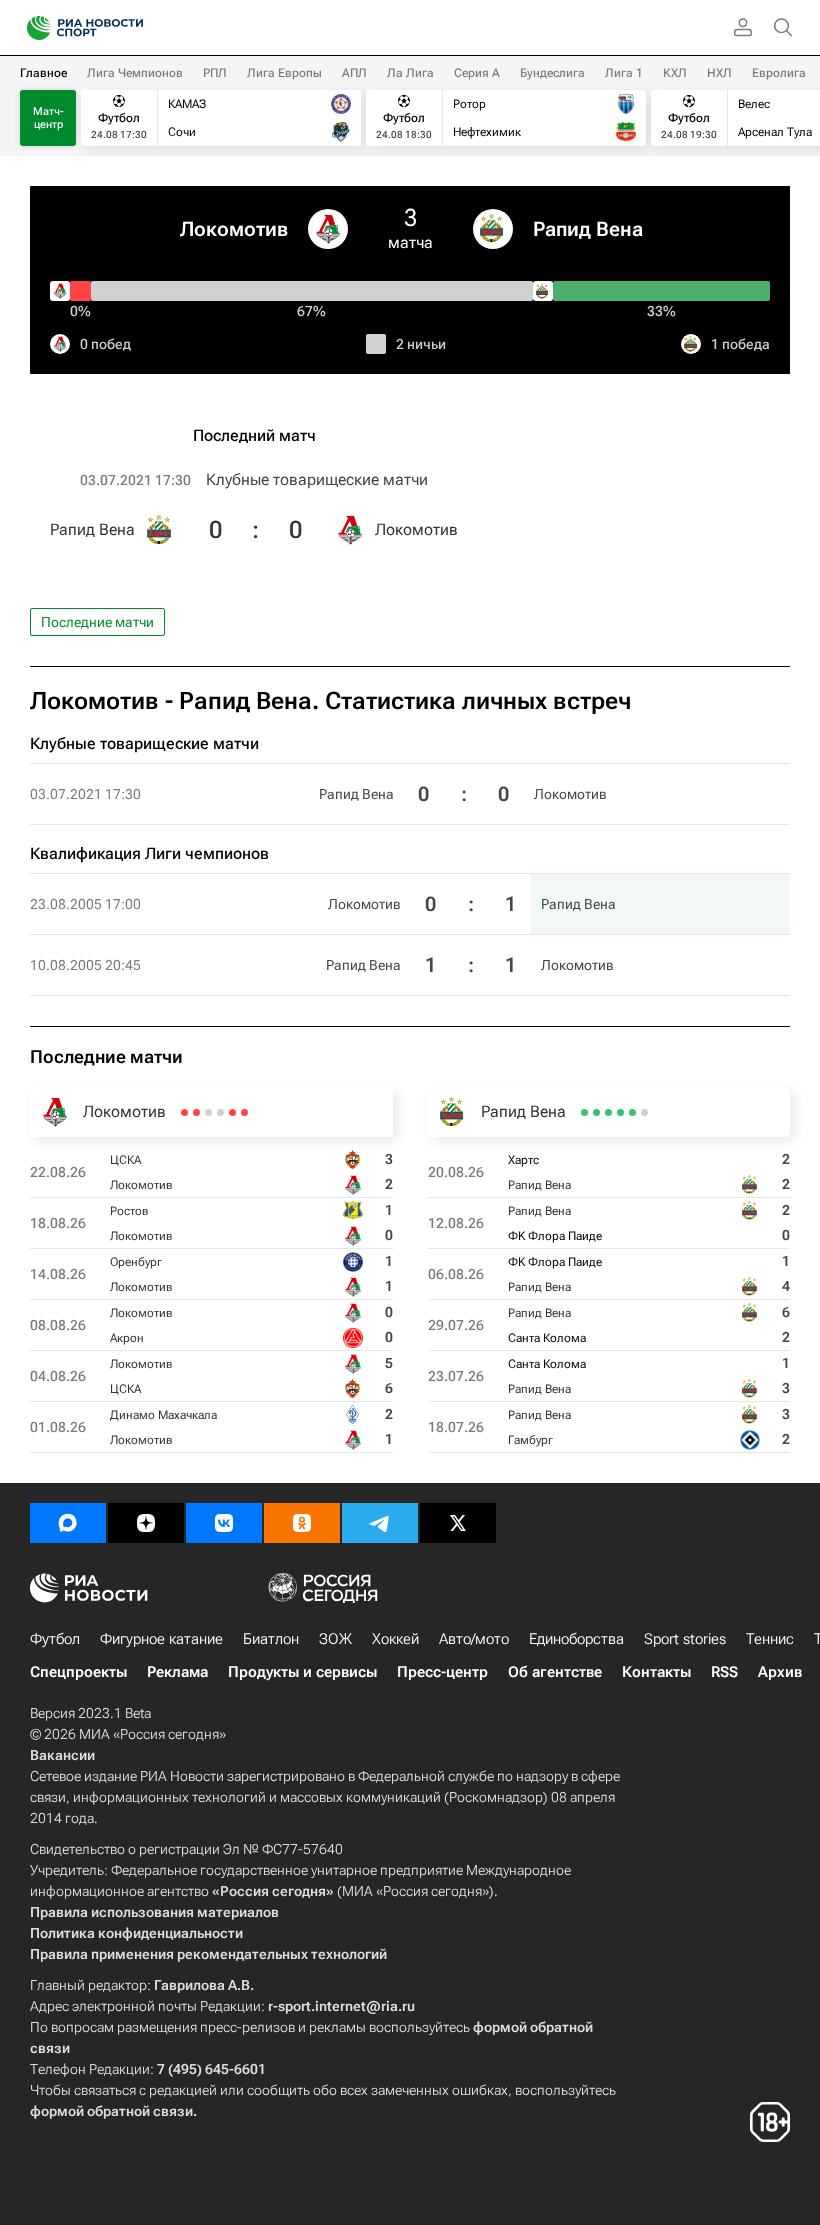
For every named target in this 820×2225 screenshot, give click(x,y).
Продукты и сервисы (302, 1672)
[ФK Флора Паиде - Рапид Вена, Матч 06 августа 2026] (620, 1112)
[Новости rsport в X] (458, 1523)
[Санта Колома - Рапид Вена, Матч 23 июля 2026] (596, 1112)
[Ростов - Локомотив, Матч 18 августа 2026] (232, 1112)
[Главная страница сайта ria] (32, 28)
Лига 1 (624, 73)
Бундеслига (552, 73)
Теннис (770, 1639)
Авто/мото (474, 1639)
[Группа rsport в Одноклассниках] (302, 1523)
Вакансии (62, 1755)
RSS (724, 1672)
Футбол (55, 1639)
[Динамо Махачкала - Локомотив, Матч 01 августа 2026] (184, 1112)
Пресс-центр (442, 1672)
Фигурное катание (161, 1639)
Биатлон (271, 1639)
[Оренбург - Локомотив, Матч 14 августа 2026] (220, 1112)
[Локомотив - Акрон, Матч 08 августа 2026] (208, 1112)
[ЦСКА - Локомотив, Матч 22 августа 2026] (244, 1112)
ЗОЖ (335, 1639)
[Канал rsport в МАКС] (68, 1523)
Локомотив (234, 229)
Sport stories (685, 1639)
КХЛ (675, 73)
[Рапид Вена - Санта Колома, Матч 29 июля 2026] (608, 1112)
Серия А (477, 73)
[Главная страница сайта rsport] (130, 28)
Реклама (177, 1672)
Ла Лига (410, 73)
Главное (43, 73)
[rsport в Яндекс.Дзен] (146, 1523)
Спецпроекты (78, 1672)
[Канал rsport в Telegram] (380, 1523)
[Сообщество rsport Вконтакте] (224, 1523)
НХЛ (719, 73)
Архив (780, 1672)
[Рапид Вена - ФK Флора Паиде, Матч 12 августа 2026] (632, 1112)
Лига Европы (284, 73)
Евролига (779, 73)
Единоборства (576, 1639)
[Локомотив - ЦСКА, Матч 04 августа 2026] (196, 1112)
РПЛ (215, 73)
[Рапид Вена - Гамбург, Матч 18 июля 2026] (584, 1112)
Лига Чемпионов (135, 73)
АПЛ (354, 73)
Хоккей (395, 1639)
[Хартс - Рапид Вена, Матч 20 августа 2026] (644, 1112)
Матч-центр (48, 118)
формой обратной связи (111, 2111)
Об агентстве (555, 1672)
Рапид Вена (588, 229)
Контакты (656, 1672)
